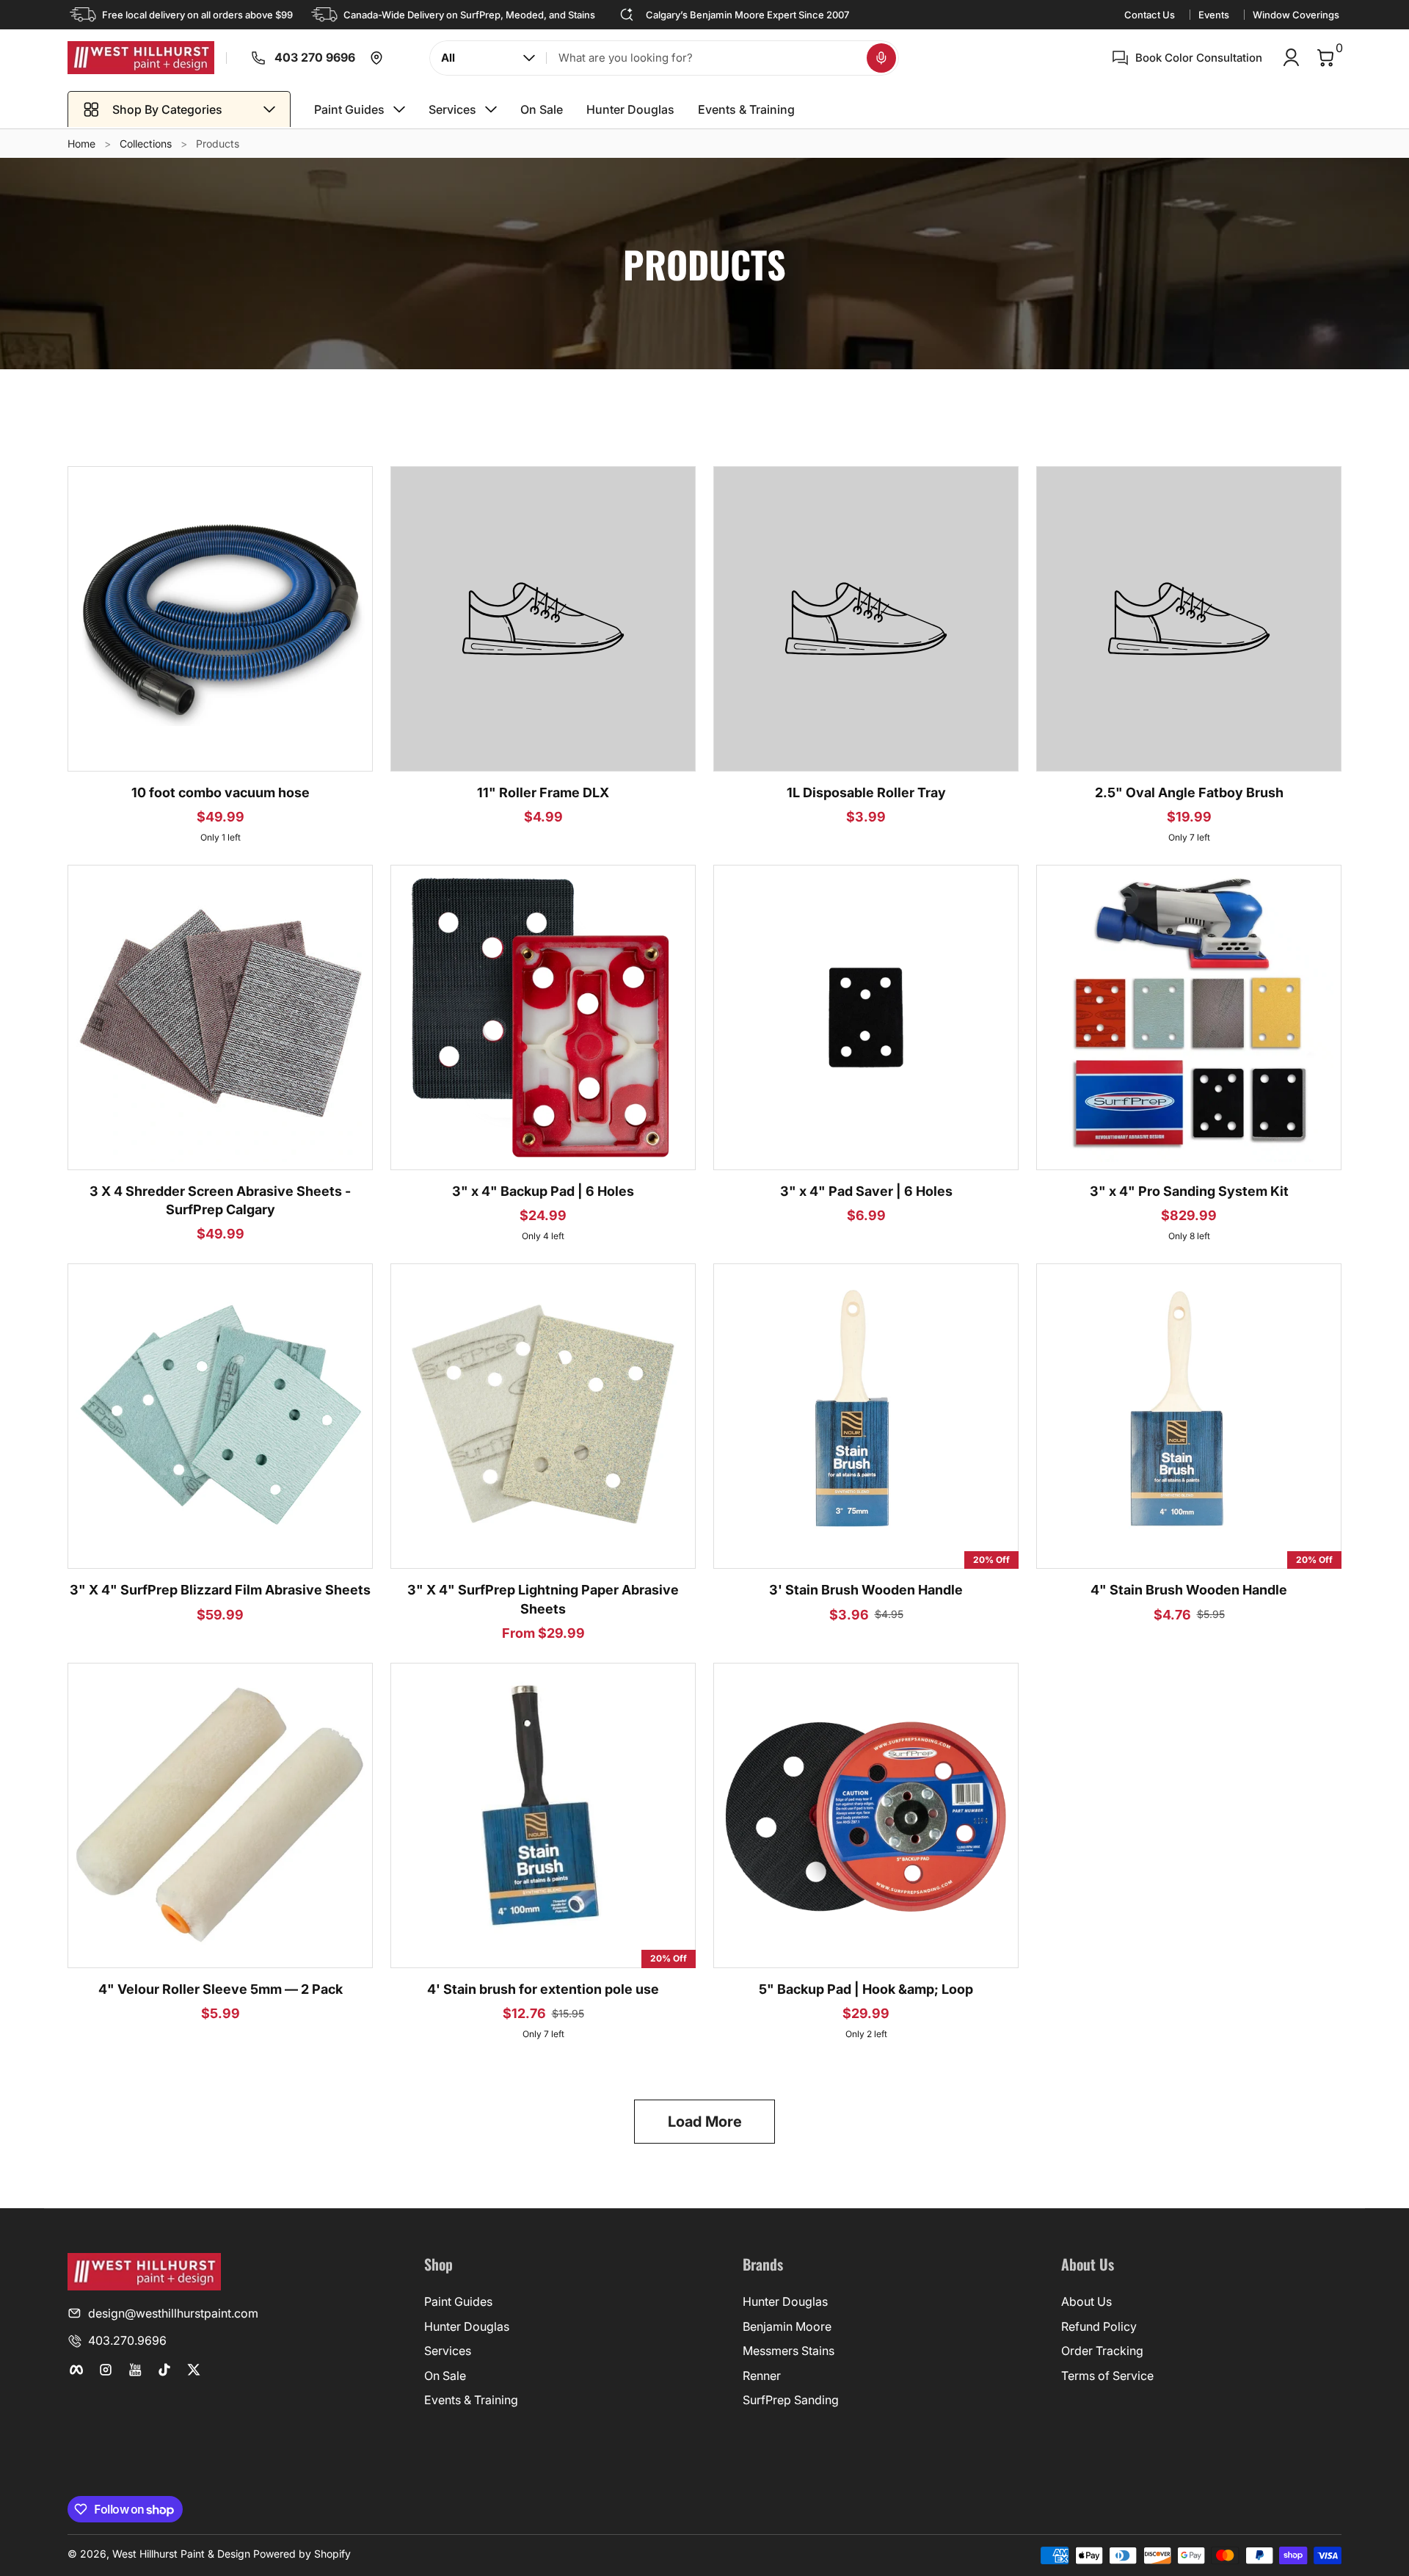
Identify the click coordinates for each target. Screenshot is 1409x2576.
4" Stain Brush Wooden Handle (1189, 1590)
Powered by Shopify (302, 2554)
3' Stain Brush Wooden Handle (866, 1590)
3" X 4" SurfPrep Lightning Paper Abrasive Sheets (543, 1599)
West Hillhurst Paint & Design (181, 2554)
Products (218, 144)
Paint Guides (458, 2301)
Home (81, 144)
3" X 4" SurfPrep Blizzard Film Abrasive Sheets (220, 1590)
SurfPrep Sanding (791, 2400)
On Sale (445, 2376)
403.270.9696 (127, 2340)
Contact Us (1150, 15)
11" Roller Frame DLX (543, 792)
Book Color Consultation (1199, 58)
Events (1214, 15)
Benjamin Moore (787, 2326)
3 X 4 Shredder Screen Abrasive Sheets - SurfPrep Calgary (220, 1200)
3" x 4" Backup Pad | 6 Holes (543, 1191)
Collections (146, 144)
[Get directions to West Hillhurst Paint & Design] (376, 58)
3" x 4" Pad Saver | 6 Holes (866, 1191)
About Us (1086, 2301)
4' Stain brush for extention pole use (543, 1989)
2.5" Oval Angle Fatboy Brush (1189, 792)
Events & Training (471, 2400)
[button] (881, 58)
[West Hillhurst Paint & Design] (141, 58)
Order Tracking (1102, 2351)
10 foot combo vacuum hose (221, 792)
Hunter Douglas (467, 2326)
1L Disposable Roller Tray (866, 792)
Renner (762, 2376)
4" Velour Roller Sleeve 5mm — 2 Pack (221, 1989)
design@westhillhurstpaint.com (173, 2313)
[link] (247, 58)
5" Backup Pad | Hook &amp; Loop (866, 1989)
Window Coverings (1296, 15)
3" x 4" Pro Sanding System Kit (1189, 1191)
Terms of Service (1107, 2376)
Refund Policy (1099, 2326)
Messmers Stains (789, 2351)
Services (448, 2351)
